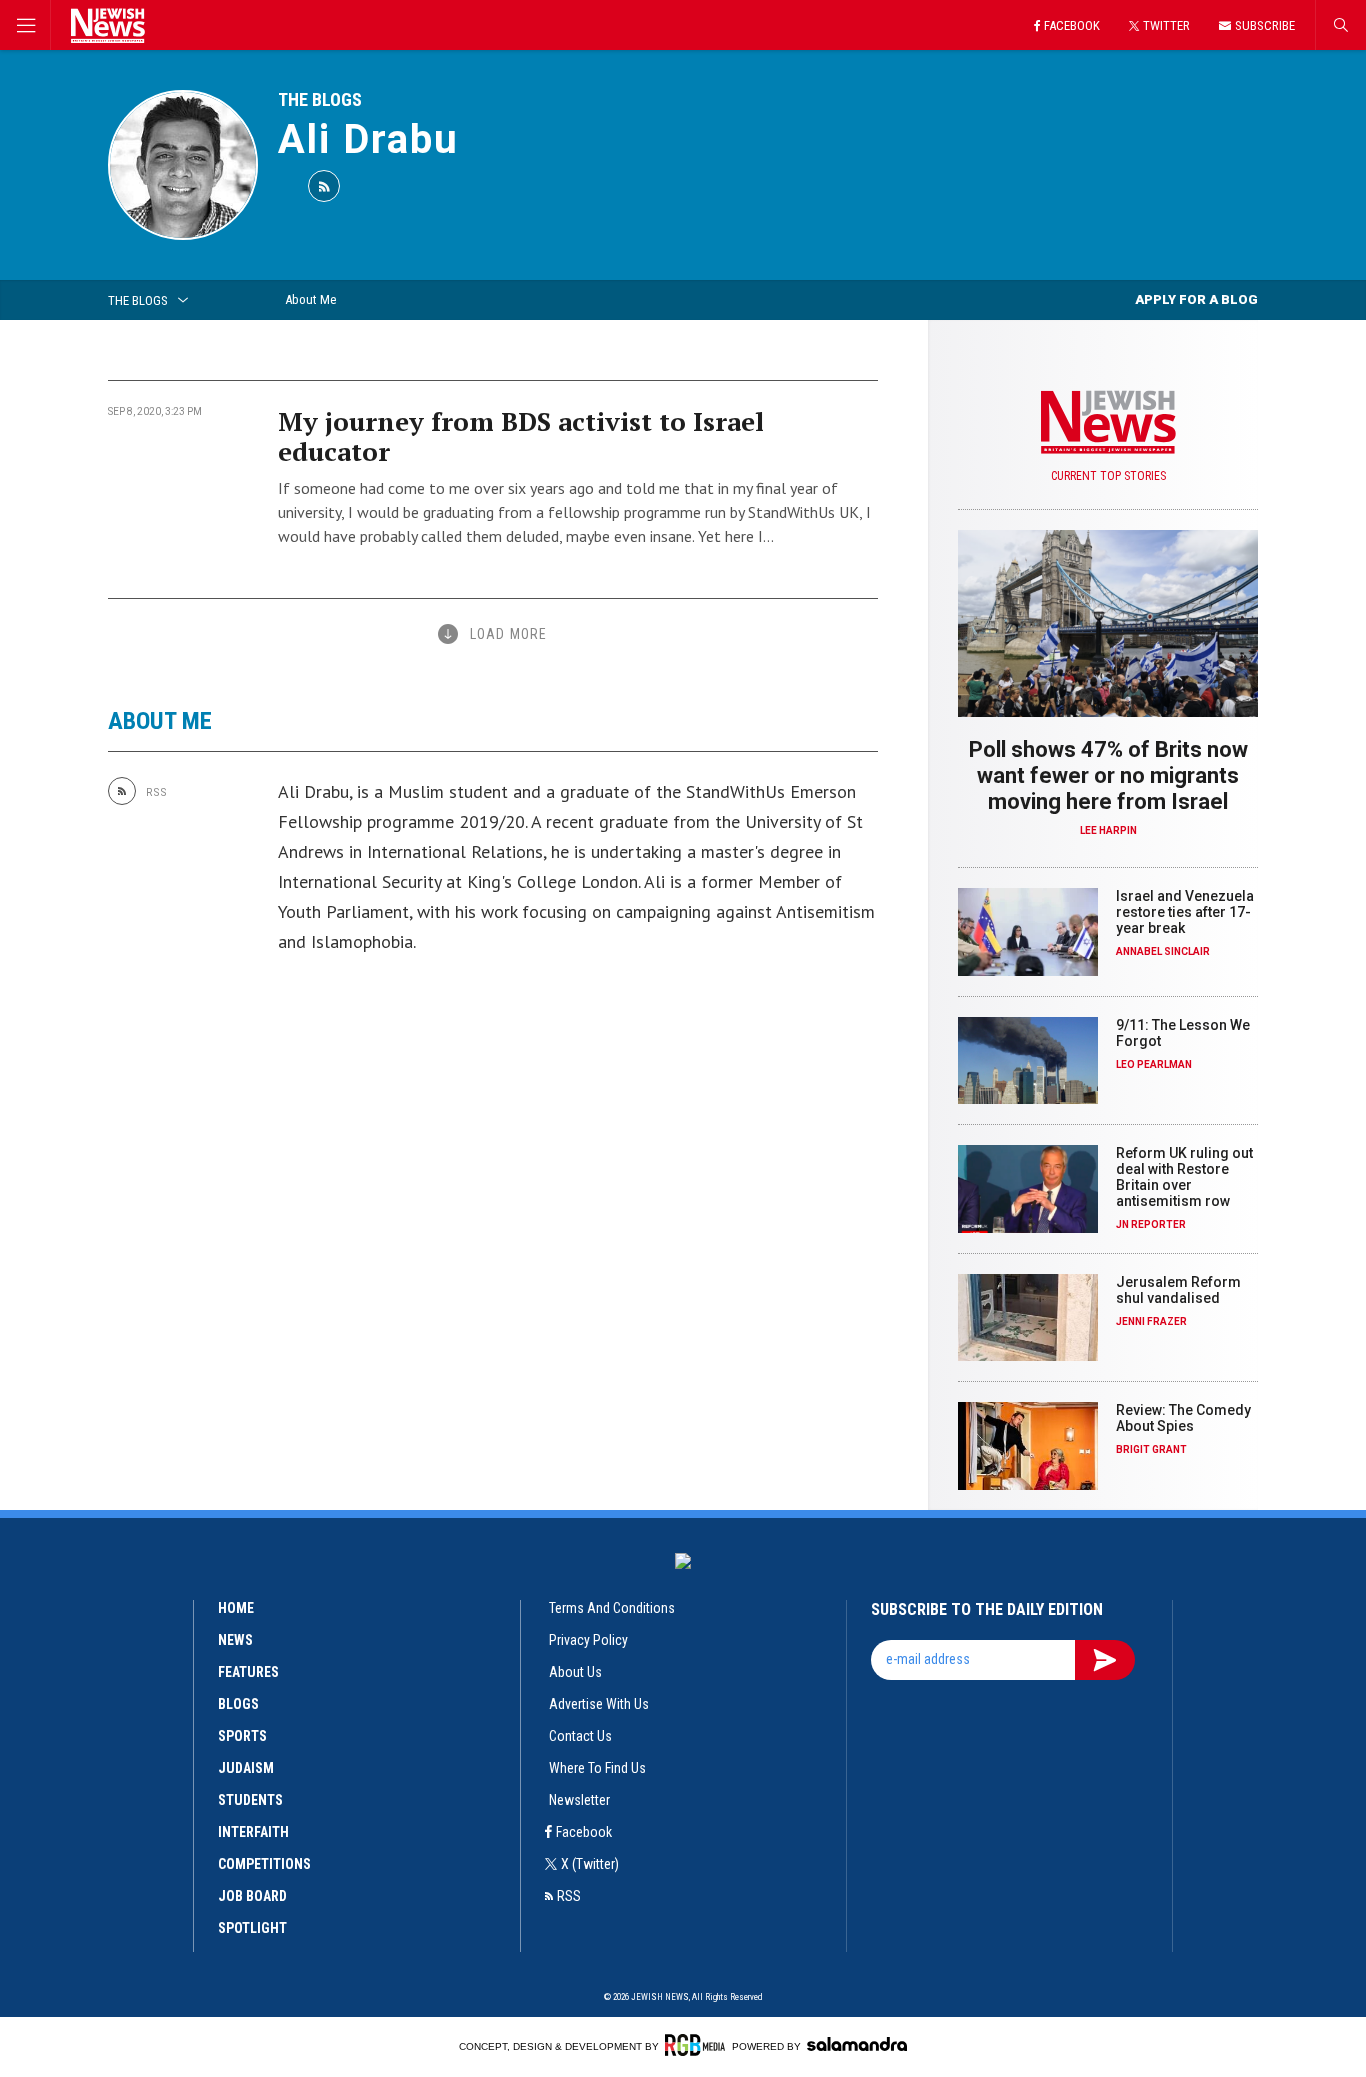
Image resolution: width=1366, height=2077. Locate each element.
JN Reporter (1151, 1224)
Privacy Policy (588, 1640)
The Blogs (320, 99)
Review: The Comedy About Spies (1183, 1418)
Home (236, 1608)
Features (248, 1672)
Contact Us (580, 1736)
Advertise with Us (599, 1704)
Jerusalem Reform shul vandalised (1178, 1290)
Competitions (264, 1864)
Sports (242, 1736)
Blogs (238, 1704)
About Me (310, 299)
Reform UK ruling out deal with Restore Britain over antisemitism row (1184, 1177)
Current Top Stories (1108, 476)
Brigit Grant (1151, 1449)
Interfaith (253, 1832)
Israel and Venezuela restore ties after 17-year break (1185, 912)
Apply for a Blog (1196, 299)
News (235, 1640)
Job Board (252, 1896)
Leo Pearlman (1154, 1064)
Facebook (584, 1832)
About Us (575, 1672)
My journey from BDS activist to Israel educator (521, 436)
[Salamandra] (857, 2044)
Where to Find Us (597, 1768)
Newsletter (579, 1800)
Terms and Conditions (612, 1608)
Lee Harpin (1108, 830)
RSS (569, 1896)
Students (250, 1800)
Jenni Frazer (1151, 1321)
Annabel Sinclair (1163, 951)
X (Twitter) (590, 1864)
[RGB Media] (695, 2045)
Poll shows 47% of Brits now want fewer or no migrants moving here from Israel (1108, 775)
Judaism (246, 1768)
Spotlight (252, 1928)
